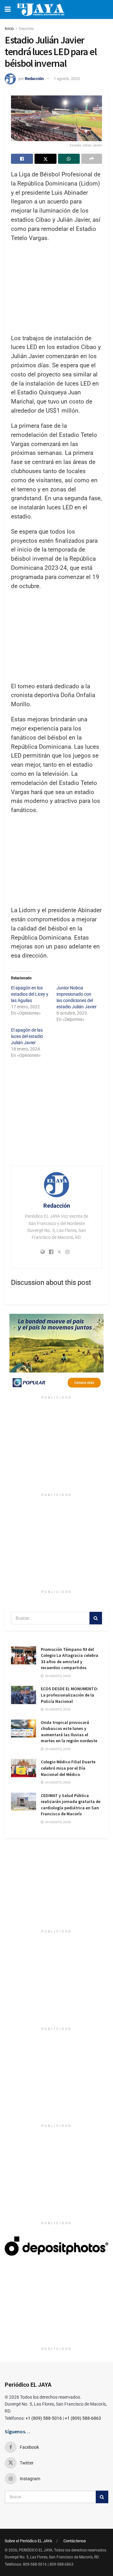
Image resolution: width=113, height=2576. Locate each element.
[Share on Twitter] (46, 159)
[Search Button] (96, 1618)
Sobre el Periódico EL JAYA (28, 2541)
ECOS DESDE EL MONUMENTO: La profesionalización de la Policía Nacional (70, 1695)
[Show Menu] (8, 9)
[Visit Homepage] (41, 9)
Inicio (9, 29)
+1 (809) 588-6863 (83, 2418)
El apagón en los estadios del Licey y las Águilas (30, 994)
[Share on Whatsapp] (69, 159)
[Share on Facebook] (22, 159)
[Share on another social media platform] (92, 159)
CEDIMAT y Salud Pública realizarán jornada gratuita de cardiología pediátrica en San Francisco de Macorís (71, 1805)
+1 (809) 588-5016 (44, 2418)
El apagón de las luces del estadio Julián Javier (27, 1036)
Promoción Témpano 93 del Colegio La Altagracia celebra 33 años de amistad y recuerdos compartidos (70, 1659)
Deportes (26, 29)
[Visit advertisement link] (56, 1353)
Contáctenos (75, 2541)
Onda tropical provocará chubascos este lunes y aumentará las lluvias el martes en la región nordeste (69, 1732)
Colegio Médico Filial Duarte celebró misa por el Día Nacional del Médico (68, 1768)
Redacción (34, 79)
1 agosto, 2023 (67, 79)
